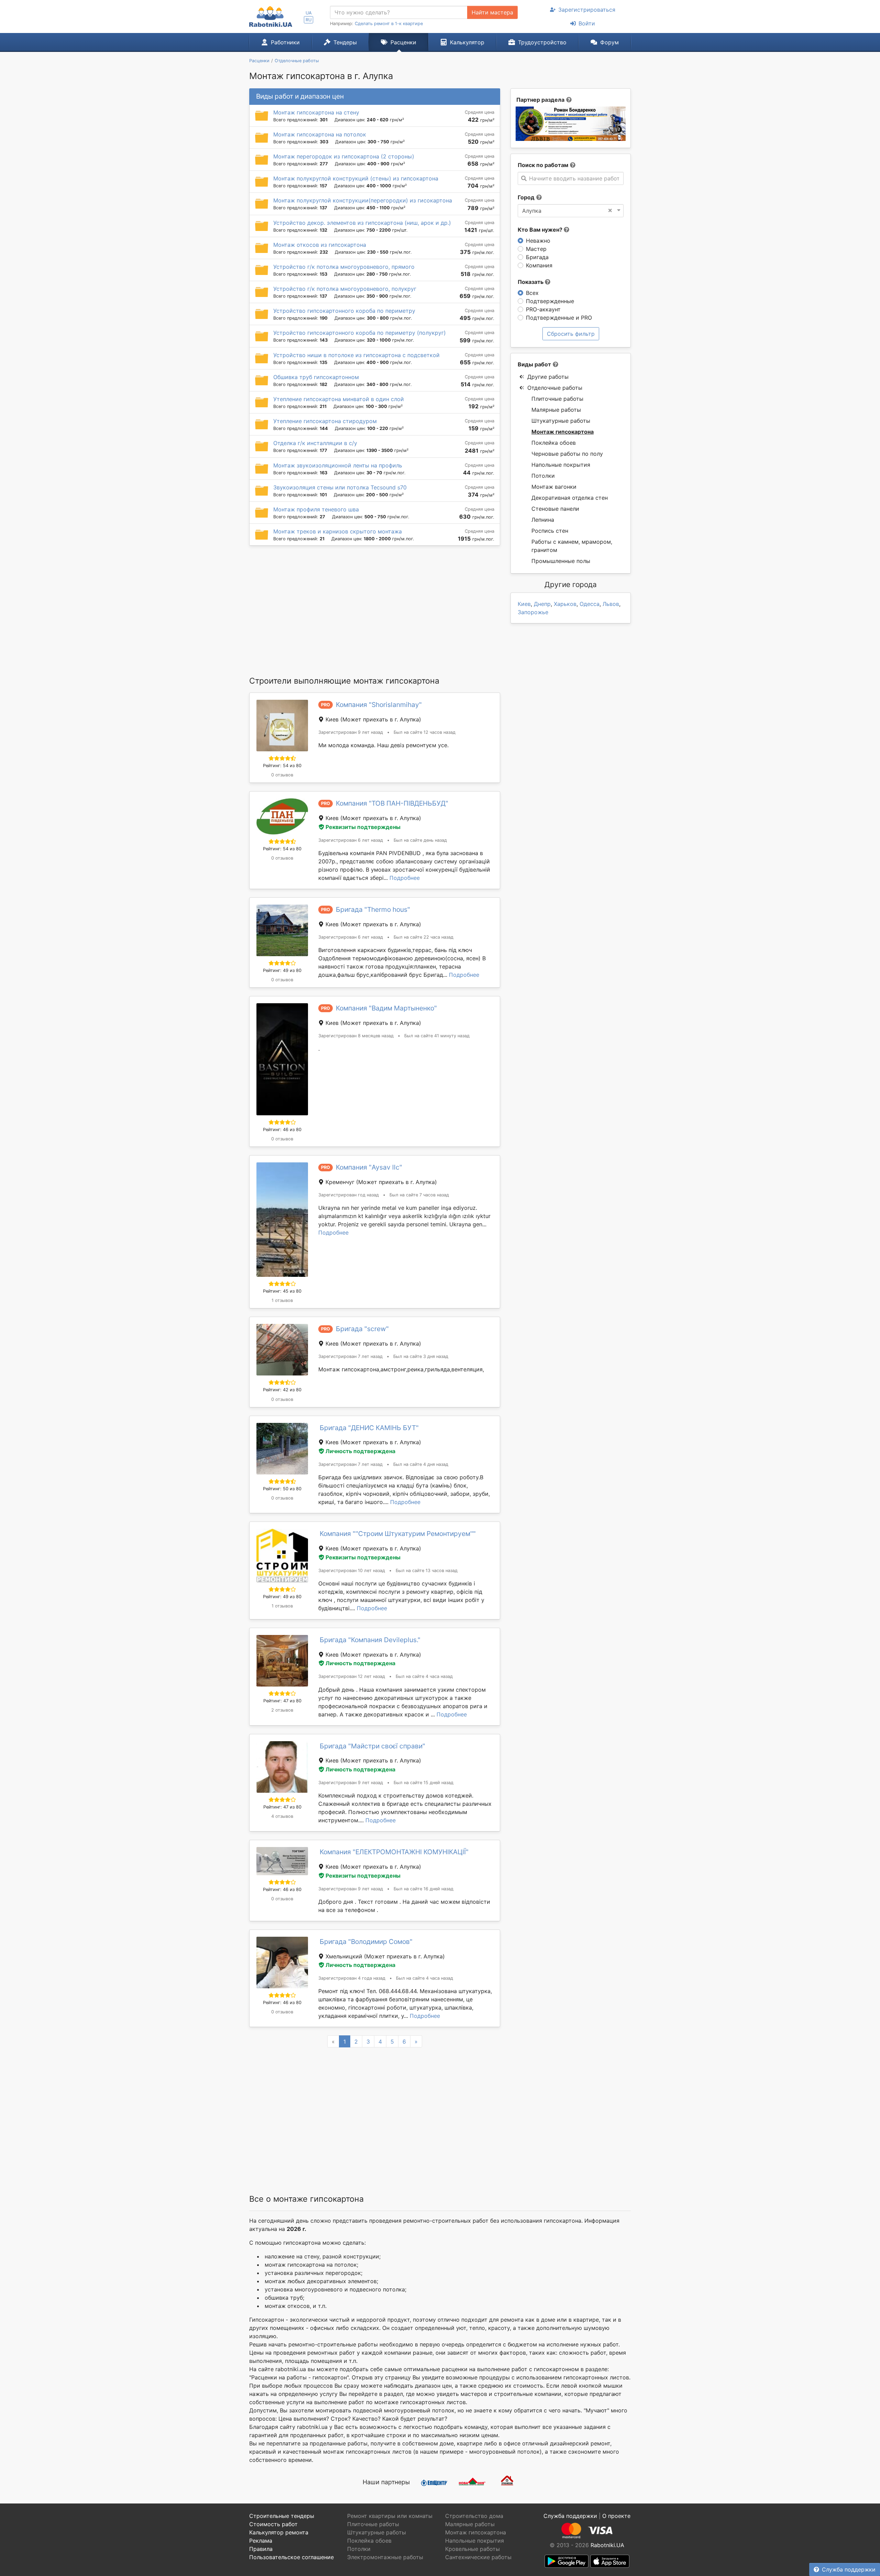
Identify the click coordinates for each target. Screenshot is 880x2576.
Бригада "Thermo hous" (373, 909)
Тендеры (345, 42)
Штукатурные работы (561, 421)
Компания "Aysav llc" (369, 1167)
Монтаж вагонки (554, 487)
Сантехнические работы (478, 2557)
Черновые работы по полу (567, 454)
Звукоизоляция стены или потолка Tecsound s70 (340, 487)
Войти (587, 23)
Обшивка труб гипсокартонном (316, 377)
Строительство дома (474, 2516)
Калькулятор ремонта (279, 2532)
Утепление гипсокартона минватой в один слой (339, 399)
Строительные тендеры (282, 2516)
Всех (532, 293)
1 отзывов (282, 1300)
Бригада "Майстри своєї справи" (372, 1746)
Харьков (565, 604)
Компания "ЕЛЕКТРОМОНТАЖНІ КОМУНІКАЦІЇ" (394, 1852)
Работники (285, 42)
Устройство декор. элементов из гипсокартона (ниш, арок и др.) (362, 223)
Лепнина (543, 520)
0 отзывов (282, 775)
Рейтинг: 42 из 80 (282, 1390)
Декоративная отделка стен (570, 498)
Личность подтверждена (360, 1451)
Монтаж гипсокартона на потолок (320, 134)
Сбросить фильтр (571, 334)
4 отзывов (282, 1816)
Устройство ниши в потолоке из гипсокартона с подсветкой (356, 355)
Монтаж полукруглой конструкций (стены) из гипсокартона (356, 178)
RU (309, 20)
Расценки (403, 42)
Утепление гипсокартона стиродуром (325, 421)
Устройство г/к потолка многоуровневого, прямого (344, 267)
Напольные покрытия (561, 465)
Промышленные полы (561, 561)
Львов (611, 604)
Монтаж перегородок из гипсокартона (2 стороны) (344, 156)
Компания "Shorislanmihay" (379, 705)
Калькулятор (467, 42)
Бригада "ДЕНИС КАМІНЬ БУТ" (369, 1428)
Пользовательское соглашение (291, 2557)
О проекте (616, 2516)
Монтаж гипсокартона (563, 432)
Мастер (536, 249)
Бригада (537, 257)
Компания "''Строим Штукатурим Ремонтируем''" (398, 1534)
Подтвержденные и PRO (559, 318)
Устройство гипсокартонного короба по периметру (344, 311)
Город (526, 197)
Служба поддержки (849, 2569)
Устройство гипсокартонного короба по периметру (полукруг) (360, 333)
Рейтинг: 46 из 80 (282, 1130)
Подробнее (405, 878)
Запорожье (533, 612)
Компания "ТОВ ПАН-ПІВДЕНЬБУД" (392, 803)
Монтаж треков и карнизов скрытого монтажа (338, 531)
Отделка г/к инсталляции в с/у (315, 443)
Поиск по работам (543, 165)
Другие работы (548, 377)
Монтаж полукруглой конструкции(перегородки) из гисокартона (363, 200)
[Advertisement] (375, 610)
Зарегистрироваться (587, 10)
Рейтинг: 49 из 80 (282, 970)
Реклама (261, 2541)
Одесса (590, 604)
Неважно (538, 241)
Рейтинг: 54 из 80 (282, 766)
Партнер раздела (540, 100)
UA (309, 13)
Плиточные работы (557, 399)
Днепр (542, 604)
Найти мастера (492, 12)
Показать (531, 282)
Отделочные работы (555, 388)
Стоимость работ (273, 2524)
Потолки (543, 476)
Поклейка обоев (554, 443)
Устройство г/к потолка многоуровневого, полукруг (345, 289)
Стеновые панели (555, 509)
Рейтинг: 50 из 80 (282, 1489)
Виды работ (534, 364)
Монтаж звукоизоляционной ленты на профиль (338, 465)
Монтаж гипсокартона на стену (316, 112)
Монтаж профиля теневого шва (316, 509)
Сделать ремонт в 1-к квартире (389, 24)
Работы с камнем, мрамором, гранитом (572, 546)
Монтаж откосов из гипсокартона (320, 245)
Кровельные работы (472, 2549)
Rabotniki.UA (607, 2545)
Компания (539, 265)
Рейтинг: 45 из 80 (282, 1291)
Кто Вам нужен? (541, 230)
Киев (524, 604)
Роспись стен (550, 531)
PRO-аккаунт (543, 309)
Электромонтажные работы (385, 2557)
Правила (261, 2549)
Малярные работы (556, 410)
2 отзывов (282, 1710)
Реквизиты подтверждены (363, 827)
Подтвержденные (550, 301)
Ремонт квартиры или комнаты (390, 2516)
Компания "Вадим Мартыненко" (386, 1008)
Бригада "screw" (362, 1329)
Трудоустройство (542, 42)
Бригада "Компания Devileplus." (370, 1640)
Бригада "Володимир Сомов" (366, 1942)
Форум (609, 42)
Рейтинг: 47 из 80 (282, 1701)
